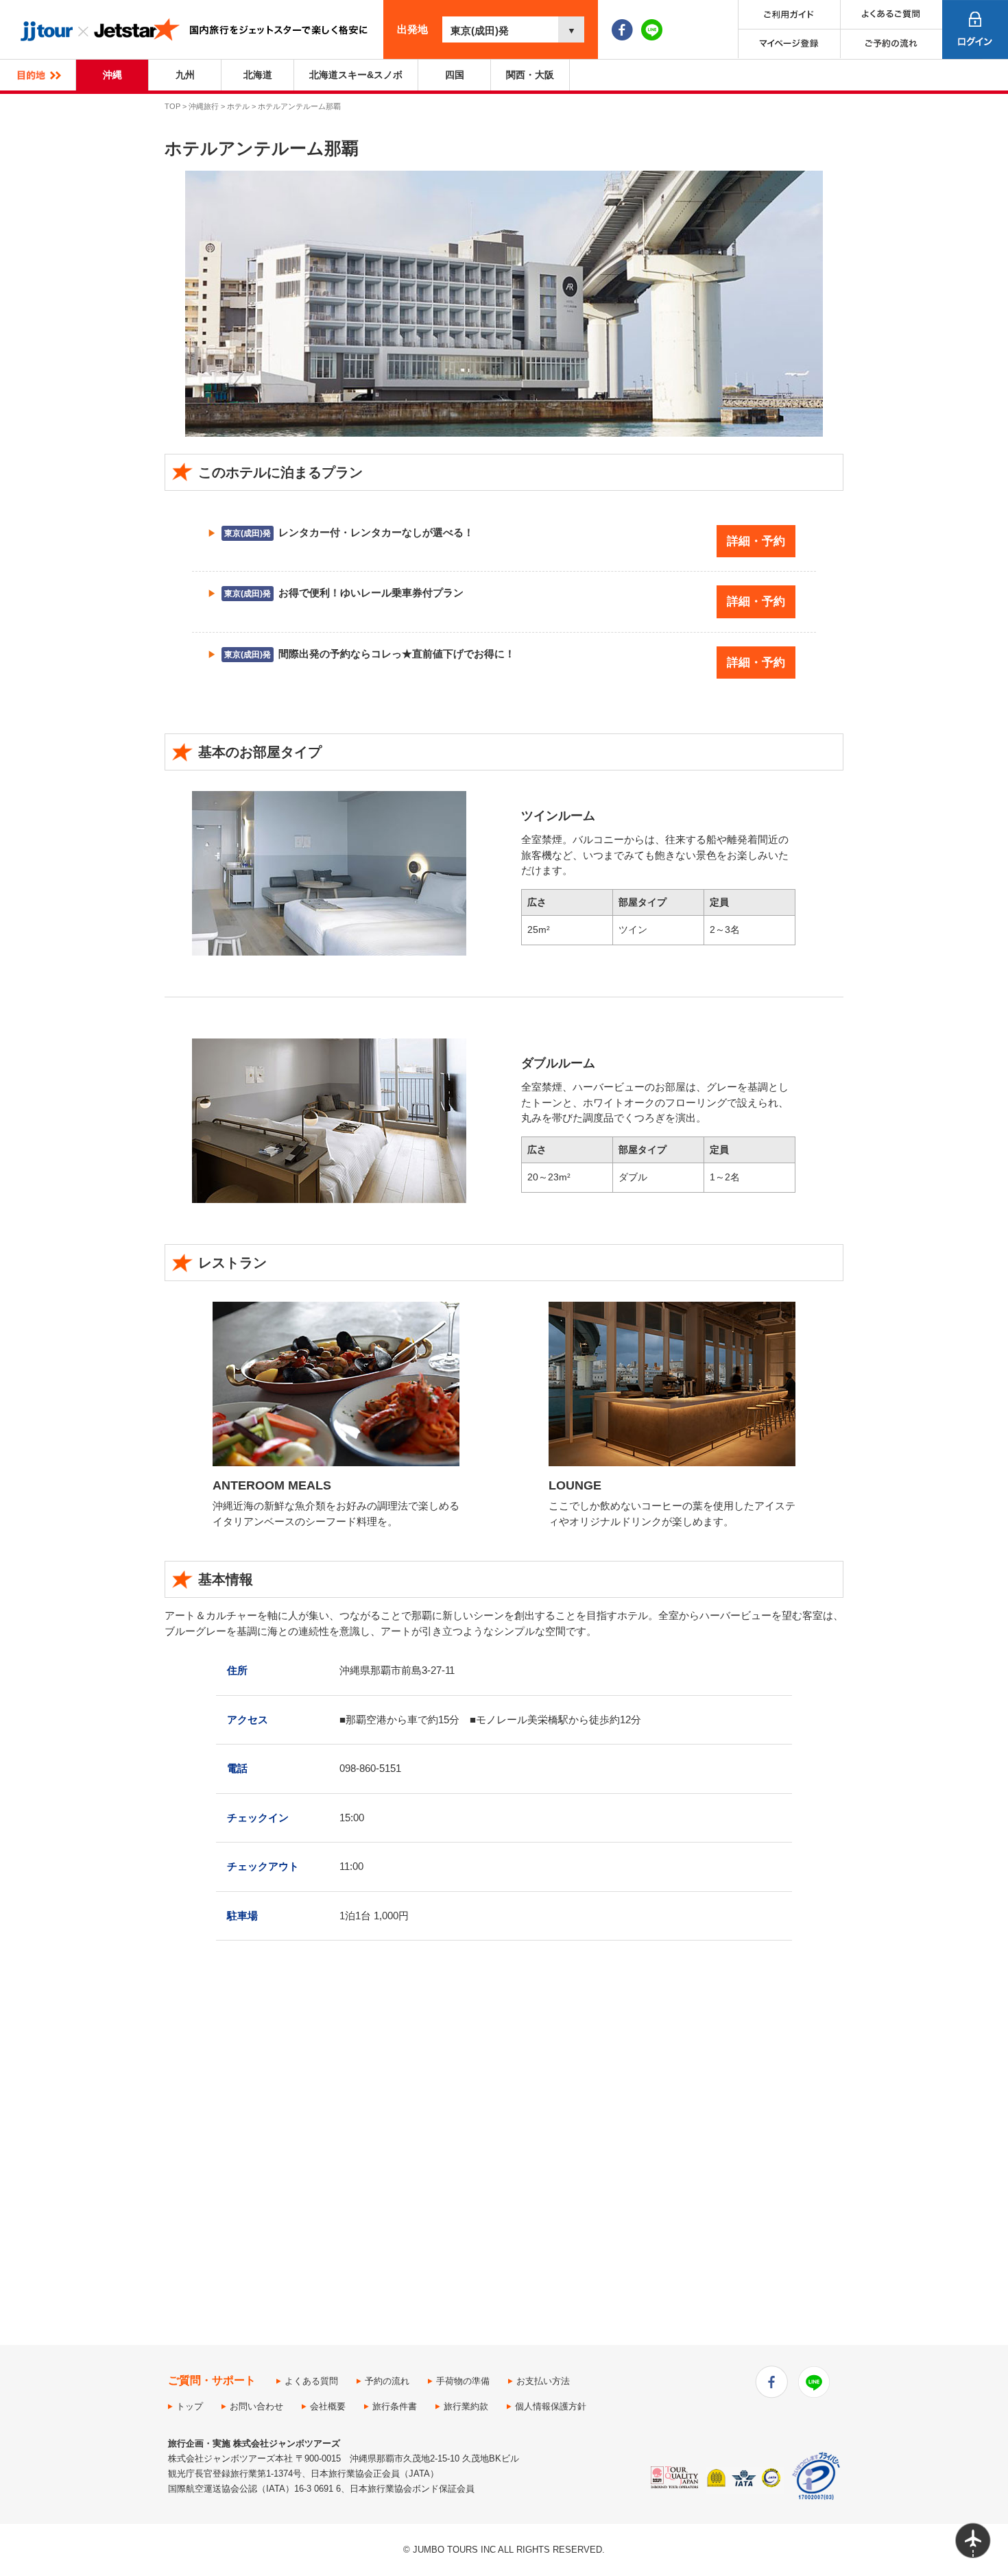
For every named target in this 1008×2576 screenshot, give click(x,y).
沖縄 (112, 75)
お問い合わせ (256, 2406)
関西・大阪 (530, 75)
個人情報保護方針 (551, 2406)
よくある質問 (311, 2381)
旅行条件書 (395, 2406)
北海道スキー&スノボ (356, 75)
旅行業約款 (466, 2406)
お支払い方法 (543, 2381)
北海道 (258, 75)
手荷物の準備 (463, 2381)
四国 (455, 75)
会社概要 (328, 2406)
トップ (190, 2406)
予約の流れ (387, 2381)
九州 (185, 75)
